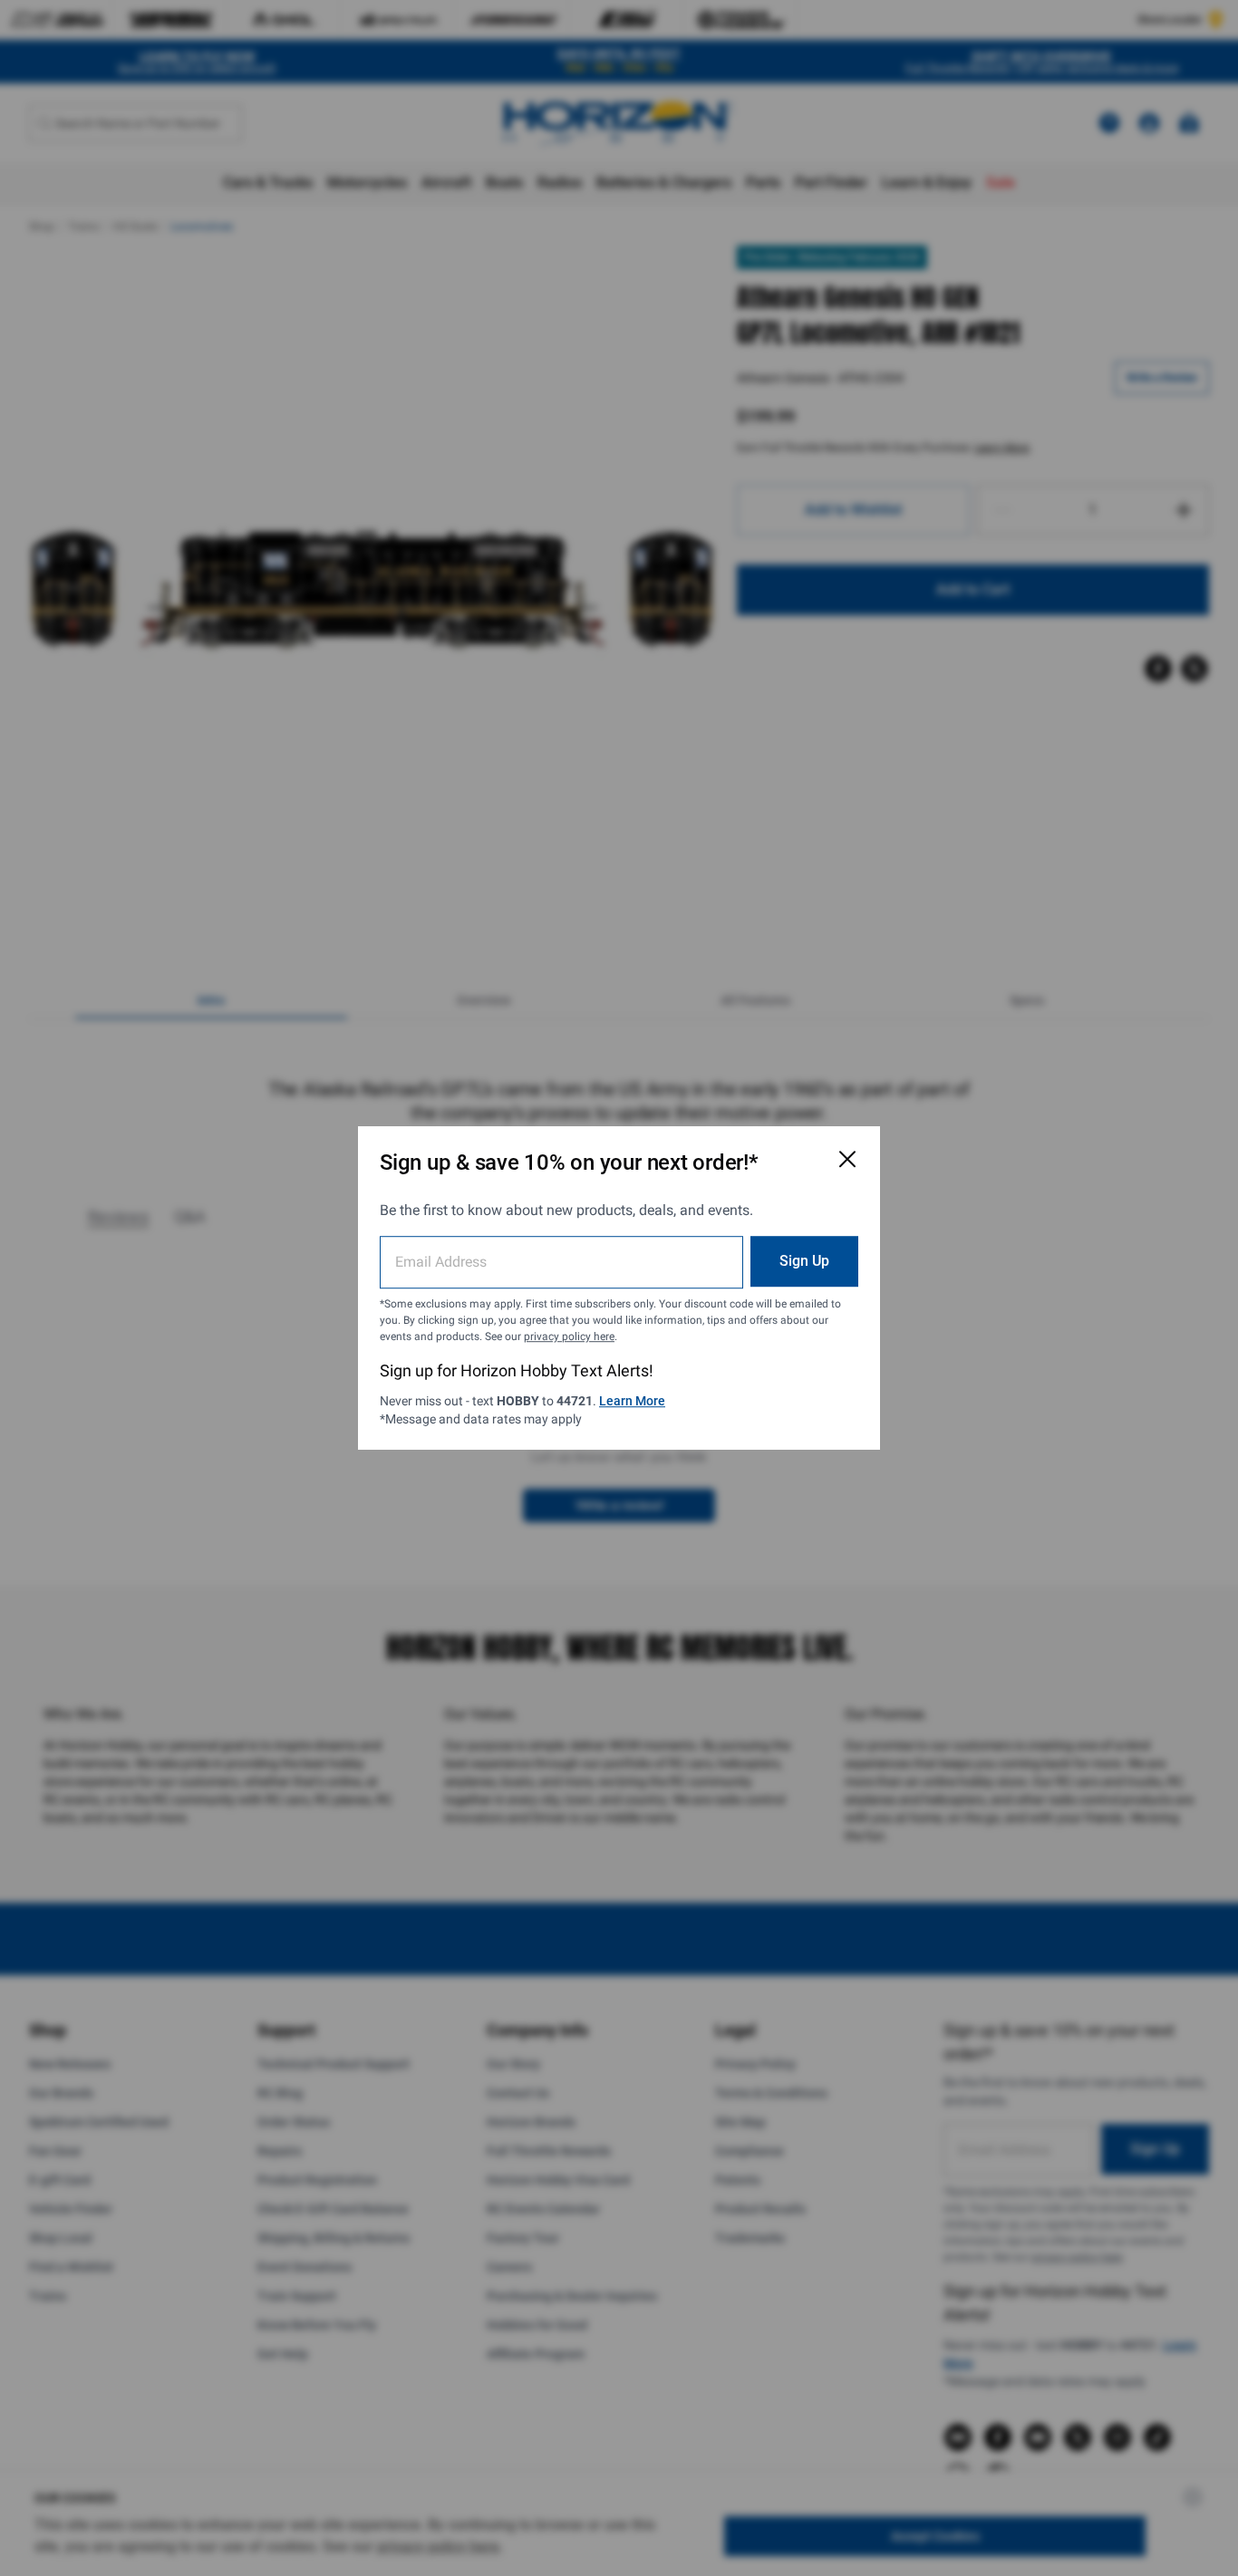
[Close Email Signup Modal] (847, 1159)
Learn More (632, 1401)
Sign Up (804, 1261)
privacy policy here (569, 1336)
